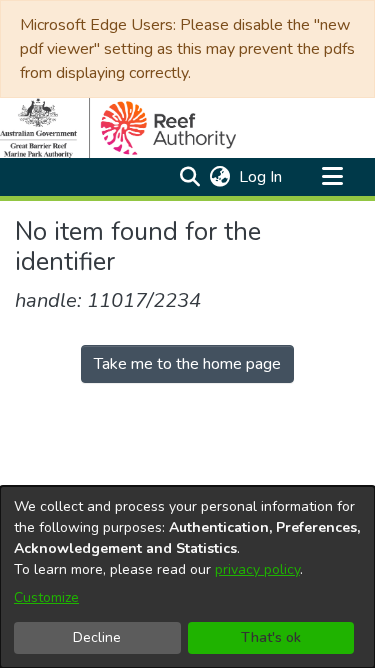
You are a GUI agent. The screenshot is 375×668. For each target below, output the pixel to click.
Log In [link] (261, 177)
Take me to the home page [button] (187, 364)
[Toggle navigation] (332, 177)
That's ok (271, 637)
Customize (46, 597)
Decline (97, 637)
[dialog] (187, 577)
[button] (189, 177)
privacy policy (257, 569)
